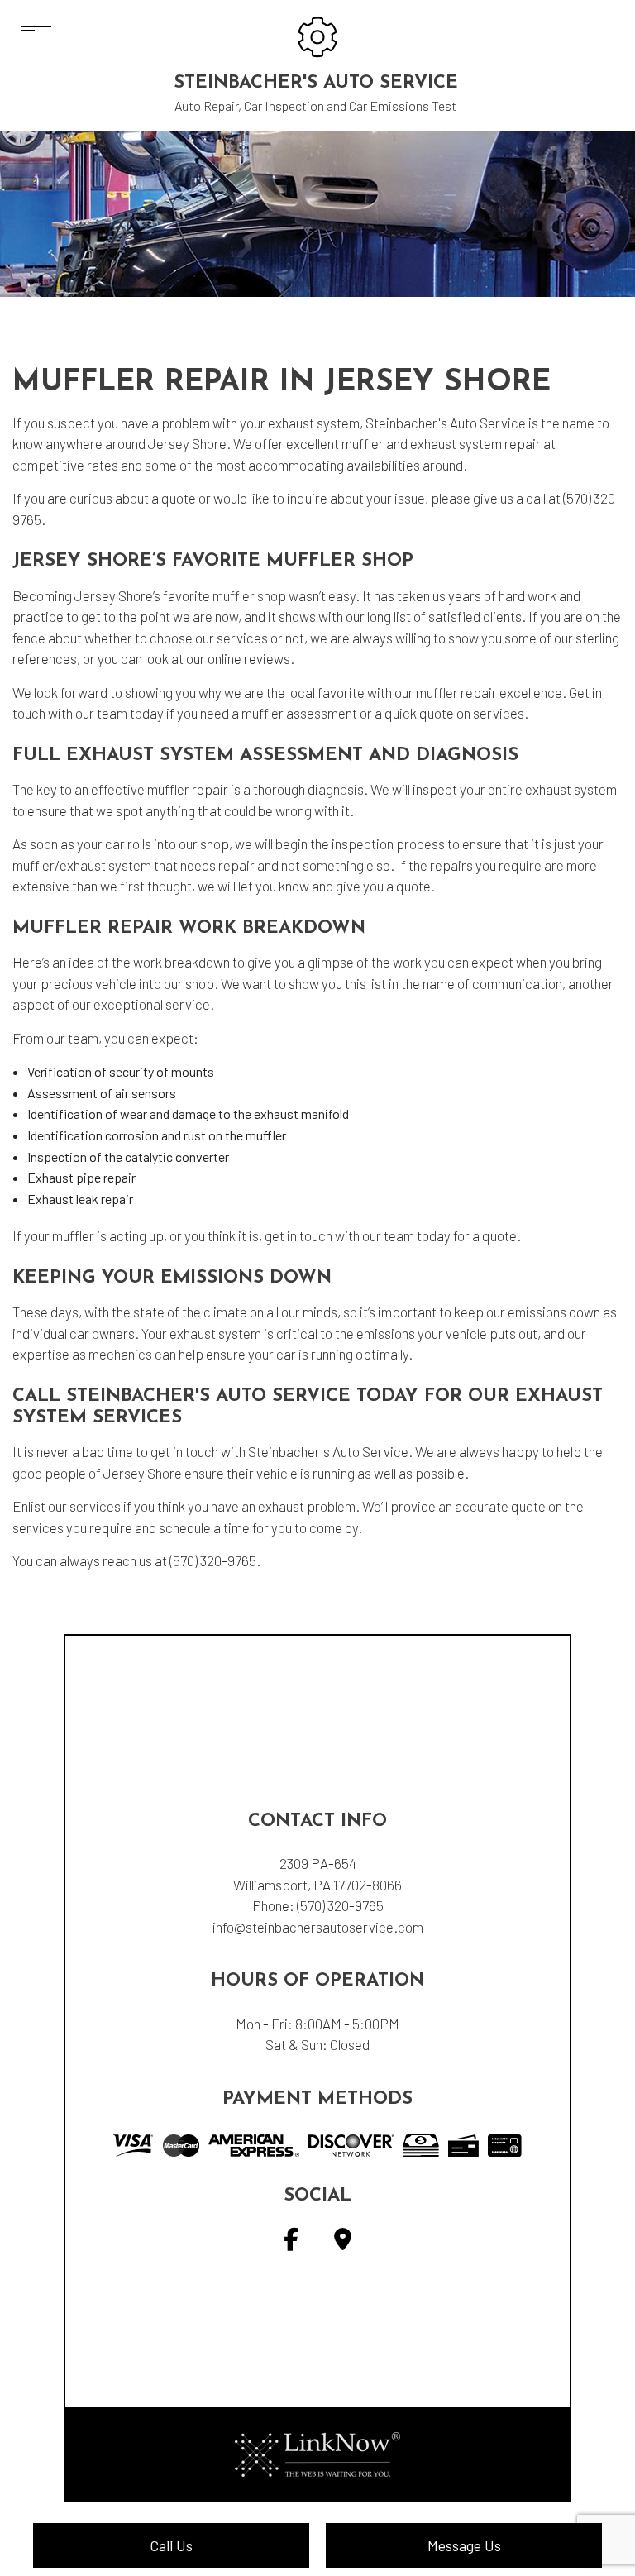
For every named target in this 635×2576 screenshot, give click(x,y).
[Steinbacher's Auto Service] (317, 35)
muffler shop (249, 595)
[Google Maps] (343, 2242)
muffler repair (456, 692)
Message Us (464, 2545)
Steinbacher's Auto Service (316, 83)
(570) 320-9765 (340, 1905)
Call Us (171, 2545)
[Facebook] (291, 2242)
